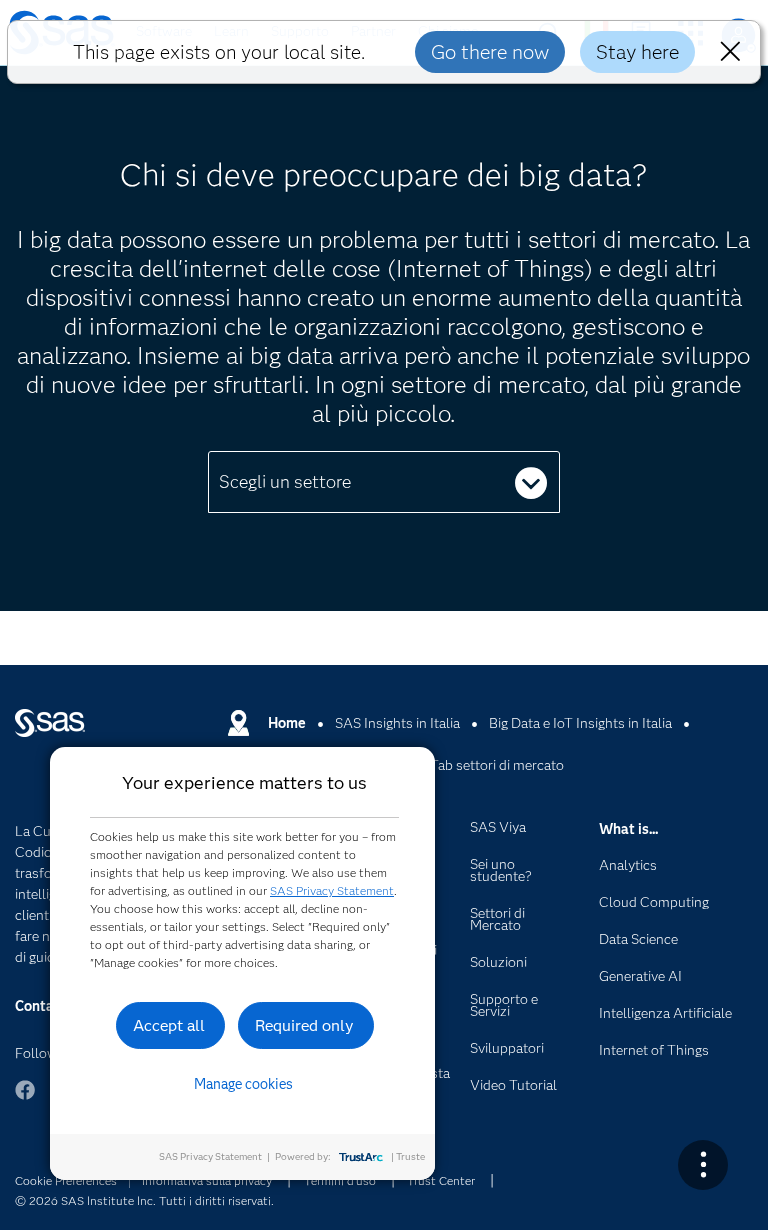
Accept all (169, 1025)
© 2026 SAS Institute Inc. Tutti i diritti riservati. (144, 1200)
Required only (304, 1025)
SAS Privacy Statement (332, 890)
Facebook (25, 1099)
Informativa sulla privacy (207, 1180)
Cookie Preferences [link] (66, 1180)
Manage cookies (243, 1084)
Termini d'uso (340, 1180)
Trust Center (441, 1180)
